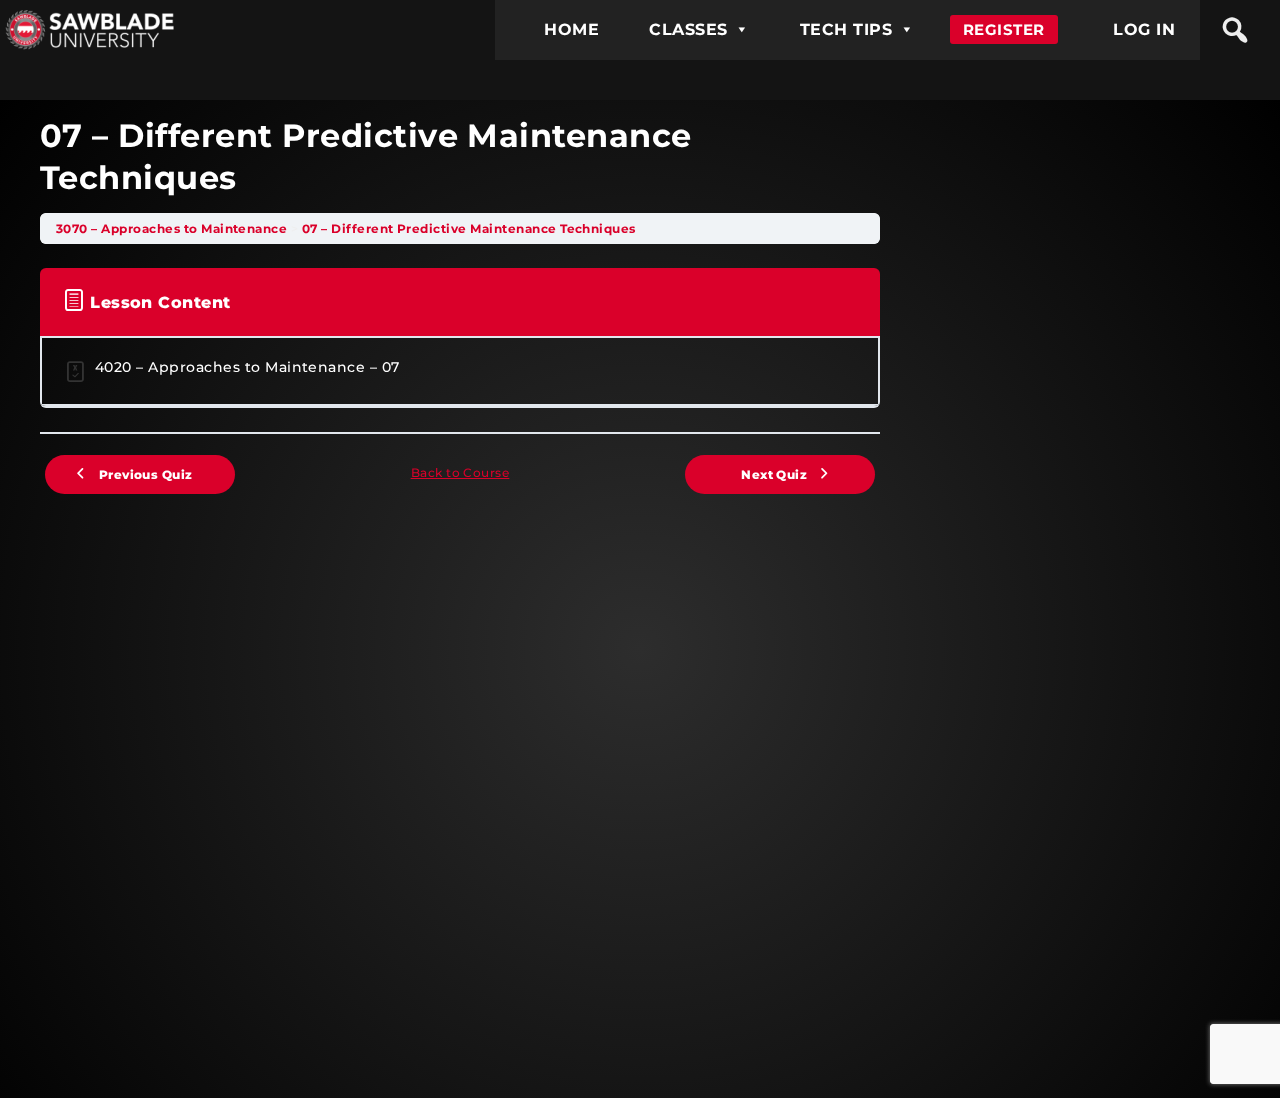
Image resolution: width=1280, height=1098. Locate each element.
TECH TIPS (846, 29)
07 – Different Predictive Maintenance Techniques (469, 228)
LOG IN (1144, 29)
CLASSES (688, 29)
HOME (571, 29)
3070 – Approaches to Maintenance (173, 228)
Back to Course (460, 472)
